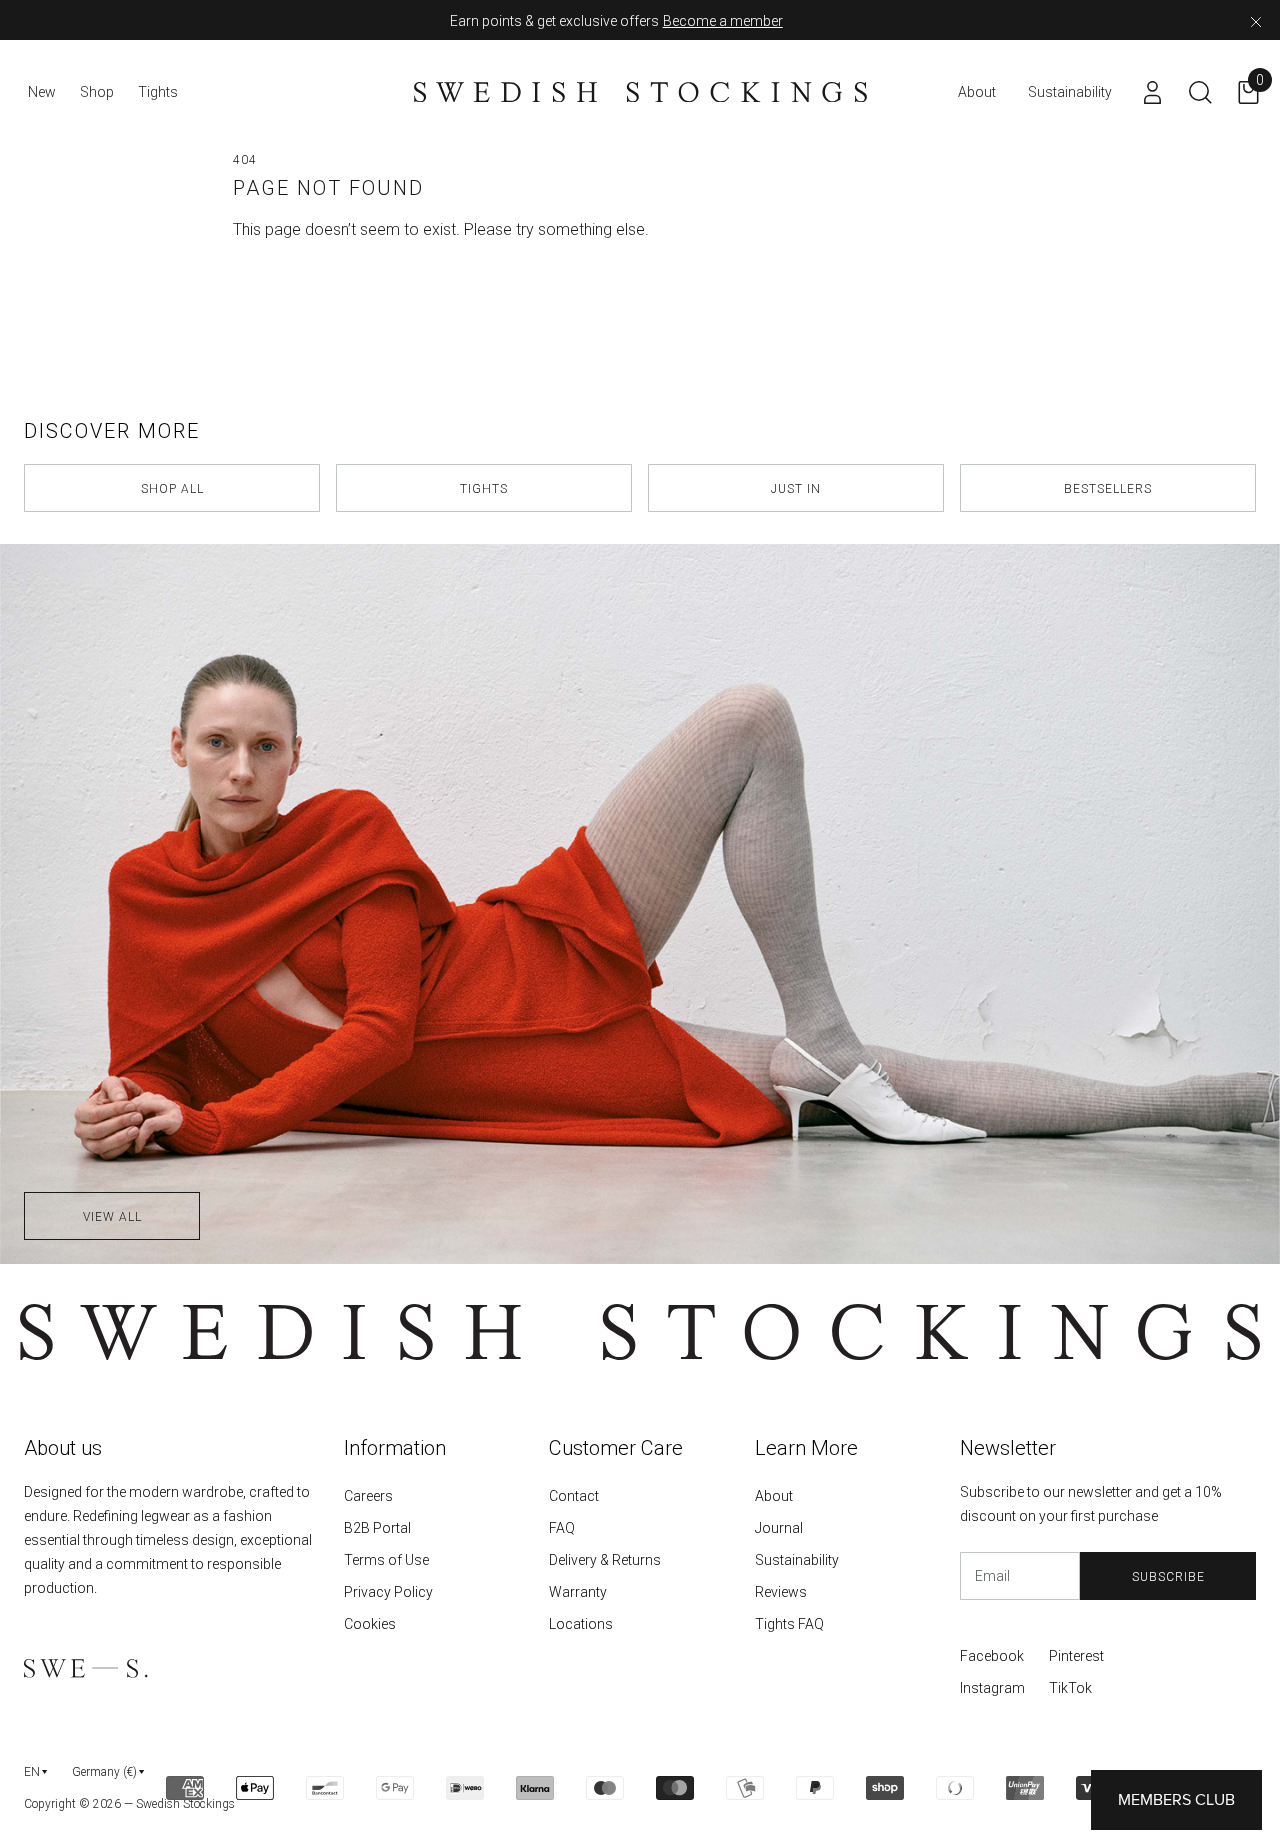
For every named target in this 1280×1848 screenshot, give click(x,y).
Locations (581, 1624)
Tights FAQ (789, 1624)
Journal (779, 1528)
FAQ (562, 1528)
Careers (368, 1496)
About (774, 1496)
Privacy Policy (388, 1592)
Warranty (578, 1592)
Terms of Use (386, 1560)
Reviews (781, 1592)
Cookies (370, 1624)
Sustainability (797, 1560)
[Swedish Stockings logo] (640, 92)
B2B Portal (377, 1528)
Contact (574, 1496)
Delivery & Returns (605, 1560)
